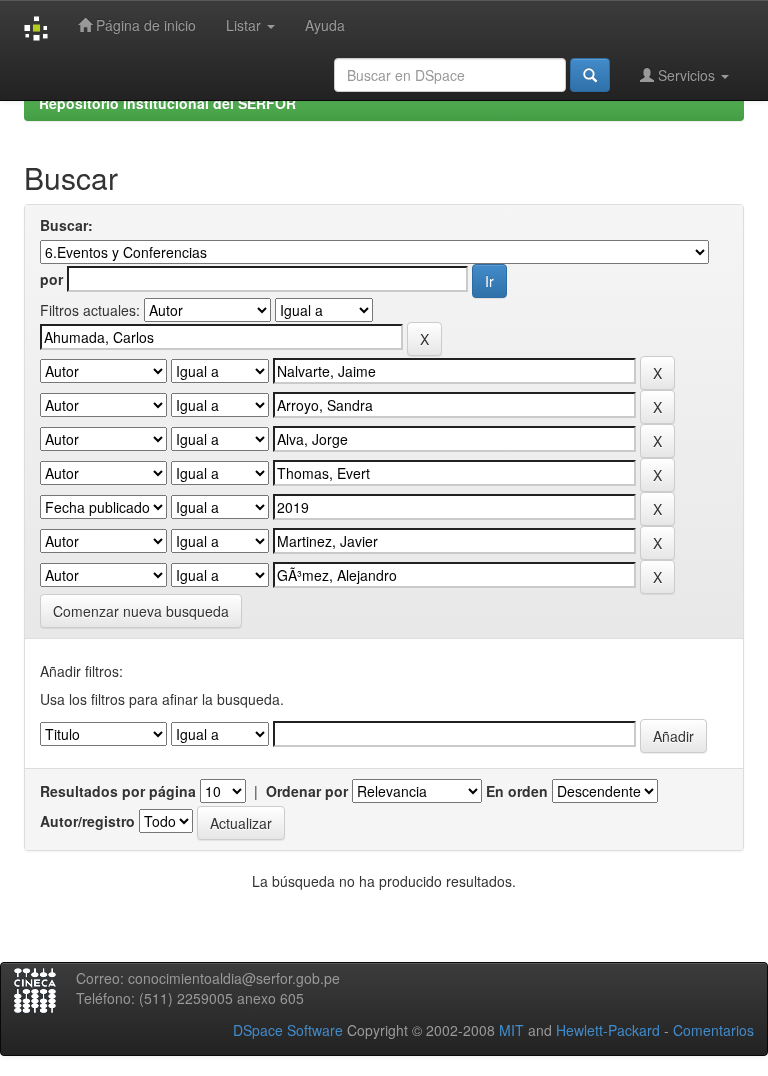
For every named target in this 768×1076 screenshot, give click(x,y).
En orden (517, 791)
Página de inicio (144, 25)
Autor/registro (87, 821)
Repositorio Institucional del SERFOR (167, 103)
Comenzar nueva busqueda (141, 611)
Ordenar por (307, 791)
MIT (511, 1030)
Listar (245, 25)
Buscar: (66, 225)
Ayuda (325, 25)
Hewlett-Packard (608, 1030)
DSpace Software (288, 1030)
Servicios (686, 75)
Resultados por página (118, 791)
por (51, 279)
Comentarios (713, 1030)
